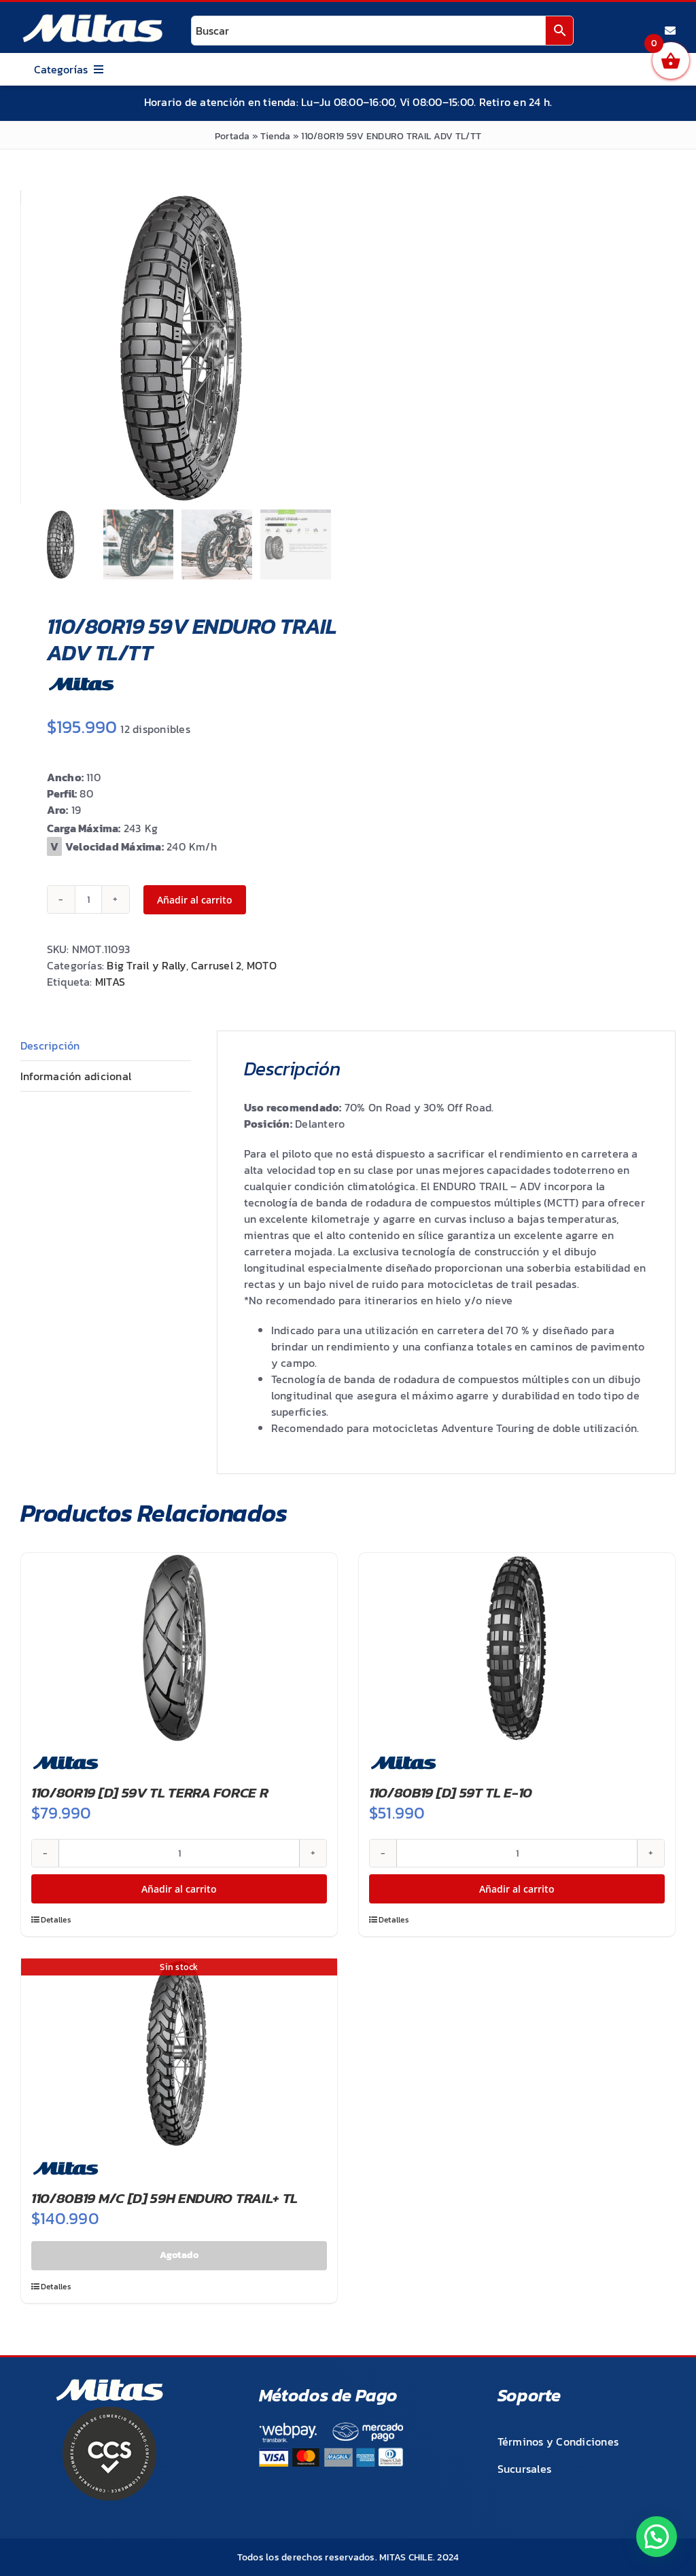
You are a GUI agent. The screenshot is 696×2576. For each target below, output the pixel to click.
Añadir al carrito (195, 900)
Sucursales (524, 2469)
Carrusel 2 (216, 965)
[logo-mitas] (92, 18)
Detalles (56, 1920)
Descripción (50, 1045)
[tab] (106, 1046)
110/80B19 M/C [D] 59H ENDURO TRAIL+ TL (164, 2198)
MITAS (110, 982)
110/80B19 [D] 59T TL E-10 (451, 1792)
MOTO (262, 965)
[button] (657, 2537)
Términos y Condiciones (558, 2441)
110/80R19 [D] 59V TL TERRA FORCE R (150, 1792)
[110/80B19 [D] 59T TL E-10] (517, 1648)
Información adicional (76, 1076)
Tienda (275, 136)
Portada (232, 136)
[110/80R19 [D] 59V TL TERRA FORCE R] (179, 1648)
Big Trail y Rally (146, 965)
